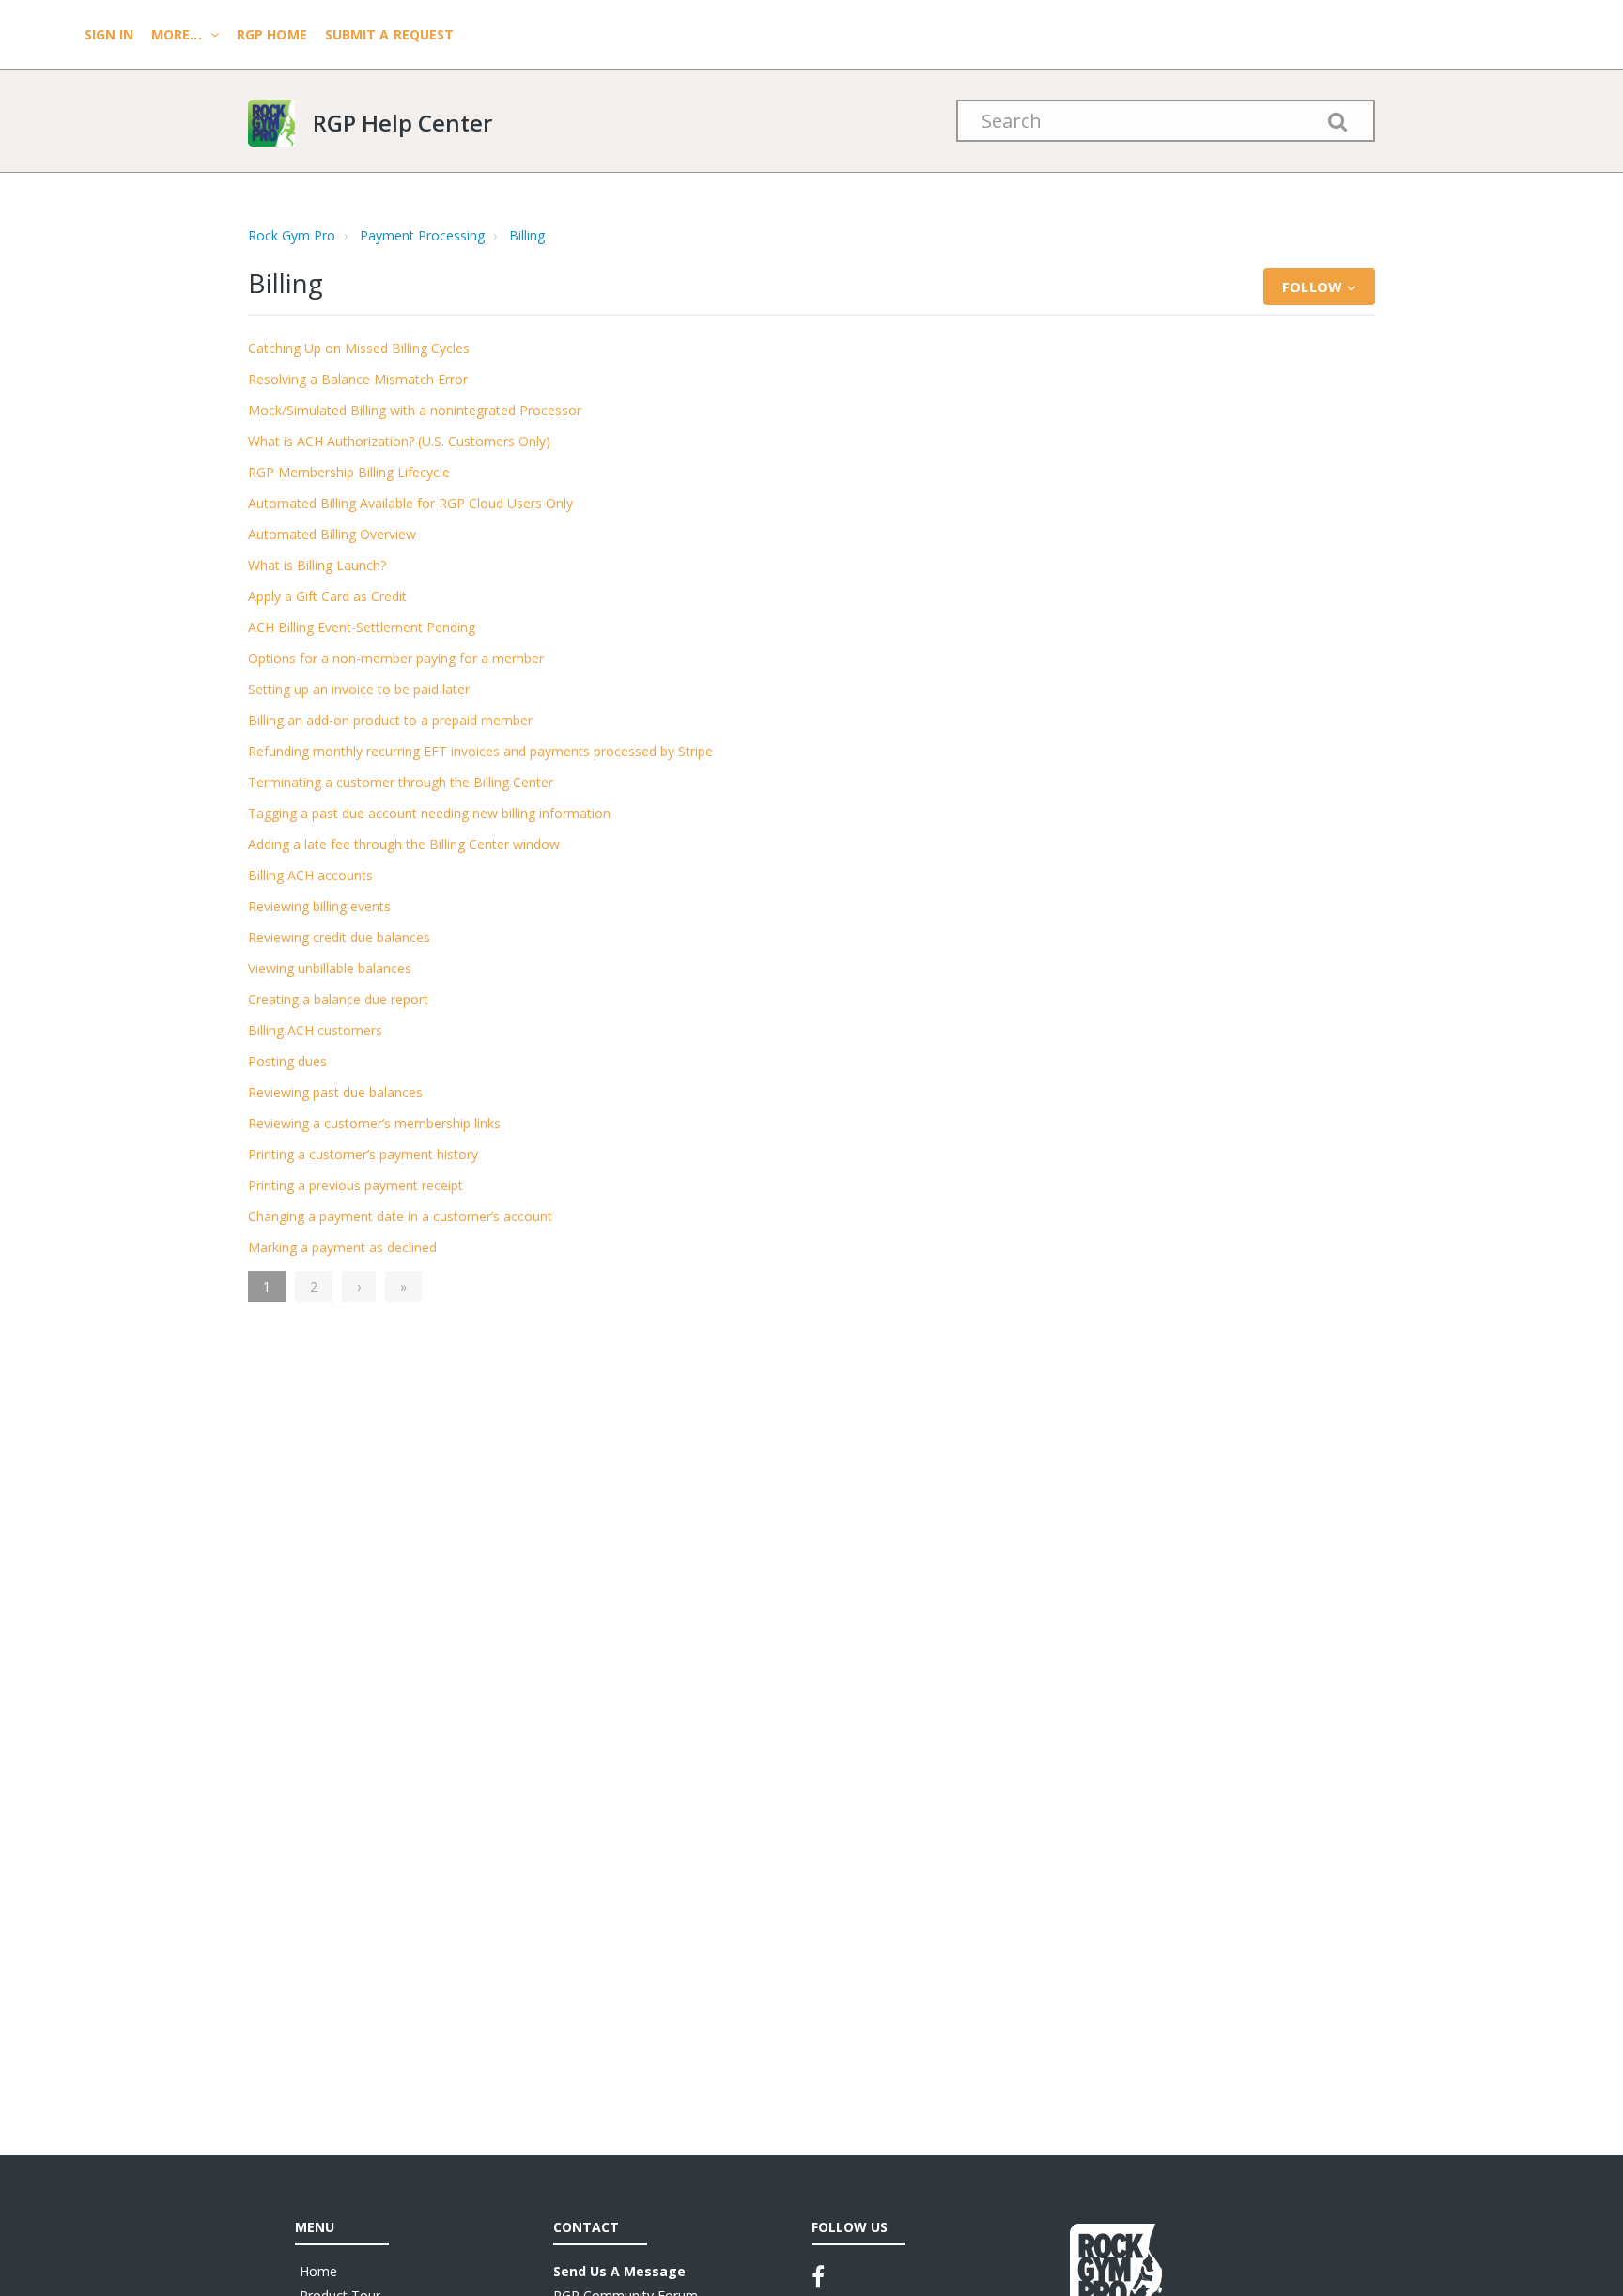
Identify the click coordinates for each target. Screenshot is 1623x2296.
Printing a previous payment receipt (356, 1185)
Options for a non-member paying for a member (396, 658)
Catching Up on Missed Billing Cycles (359, 348)
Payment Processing (422, 235)
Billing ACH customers (315, 1030)
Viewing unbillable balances (330, 968)
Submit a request (390, 34)
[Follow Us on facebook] (818, 2276)
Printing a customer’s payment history (363, 1154)
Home (318, 2271)
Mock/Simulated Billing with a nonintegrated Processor (415, 410)
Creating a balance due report (338, 999)
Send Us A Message (619, 2271)
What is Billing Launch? (317, 565)
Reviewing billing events (319, 906)
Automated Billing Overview (332, 534)
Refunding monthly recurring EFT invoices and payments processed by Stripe (480, 751)
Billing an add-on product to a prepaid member (390, 720)
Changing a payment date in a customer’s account (400, 1216)
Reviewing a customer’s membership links (374, 1123)
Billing (527, 235)
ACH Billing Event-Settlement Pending (362, 627)
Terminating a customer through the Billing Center (401, 782)
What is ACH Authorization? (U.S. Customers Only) (399, 441)
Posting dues (287, 1061)
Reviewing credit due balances (339, 937)
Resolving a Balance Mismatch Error (358, 379)
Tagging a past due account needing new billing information (429, 813)
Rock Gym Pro (292, 235)
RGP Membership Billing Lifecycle (349, 472)
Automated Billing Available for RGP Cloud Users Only (410, 503)
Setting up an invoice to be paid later (359, 689)
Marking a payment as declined (342, 1247)
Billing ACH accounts (310, 875)
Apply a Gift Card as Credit (327, 596)
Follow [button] (1312, 287)
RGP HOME (272, 34)
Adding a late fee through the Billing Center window (404, 844)
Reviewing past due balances (335, 1092)
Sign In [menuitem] (111, 34)
